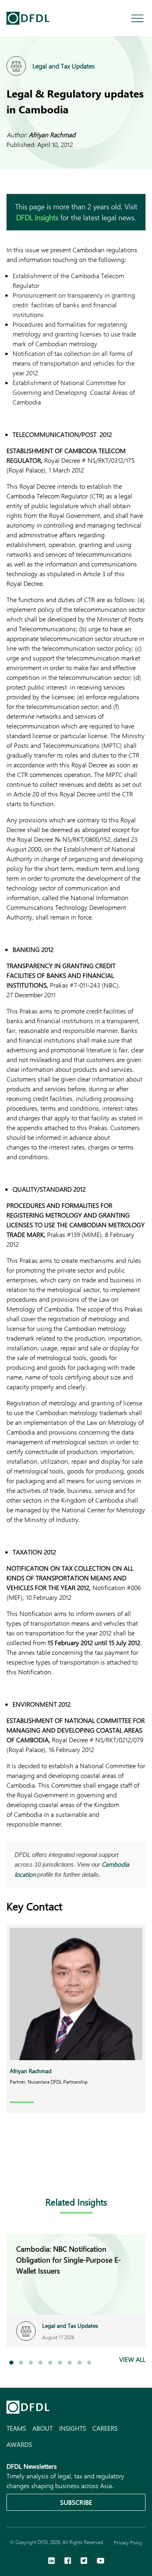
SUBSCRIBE (76, 2502)
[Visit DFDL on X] (84, 2561)
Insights (73, 2428)
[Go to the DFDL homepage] (28, 18)
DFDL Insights (37, 217)
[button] (11, 2363)
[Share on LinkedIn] (11, 2170)
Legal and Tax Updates (64, 66)
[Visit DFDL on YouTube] (101, 2561)
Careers (105, 2428)
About (43, 2428)
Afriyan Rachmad (52, 135)
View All (132, 2359)
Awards (19, 2444)
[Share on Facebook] (28, 2170)
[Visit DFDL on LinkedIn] (51, 2561)
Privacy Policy (128, 2542)
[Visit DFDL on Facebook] (68, 2561)
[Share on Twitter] (44, 2170)
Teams (16, 2428)
